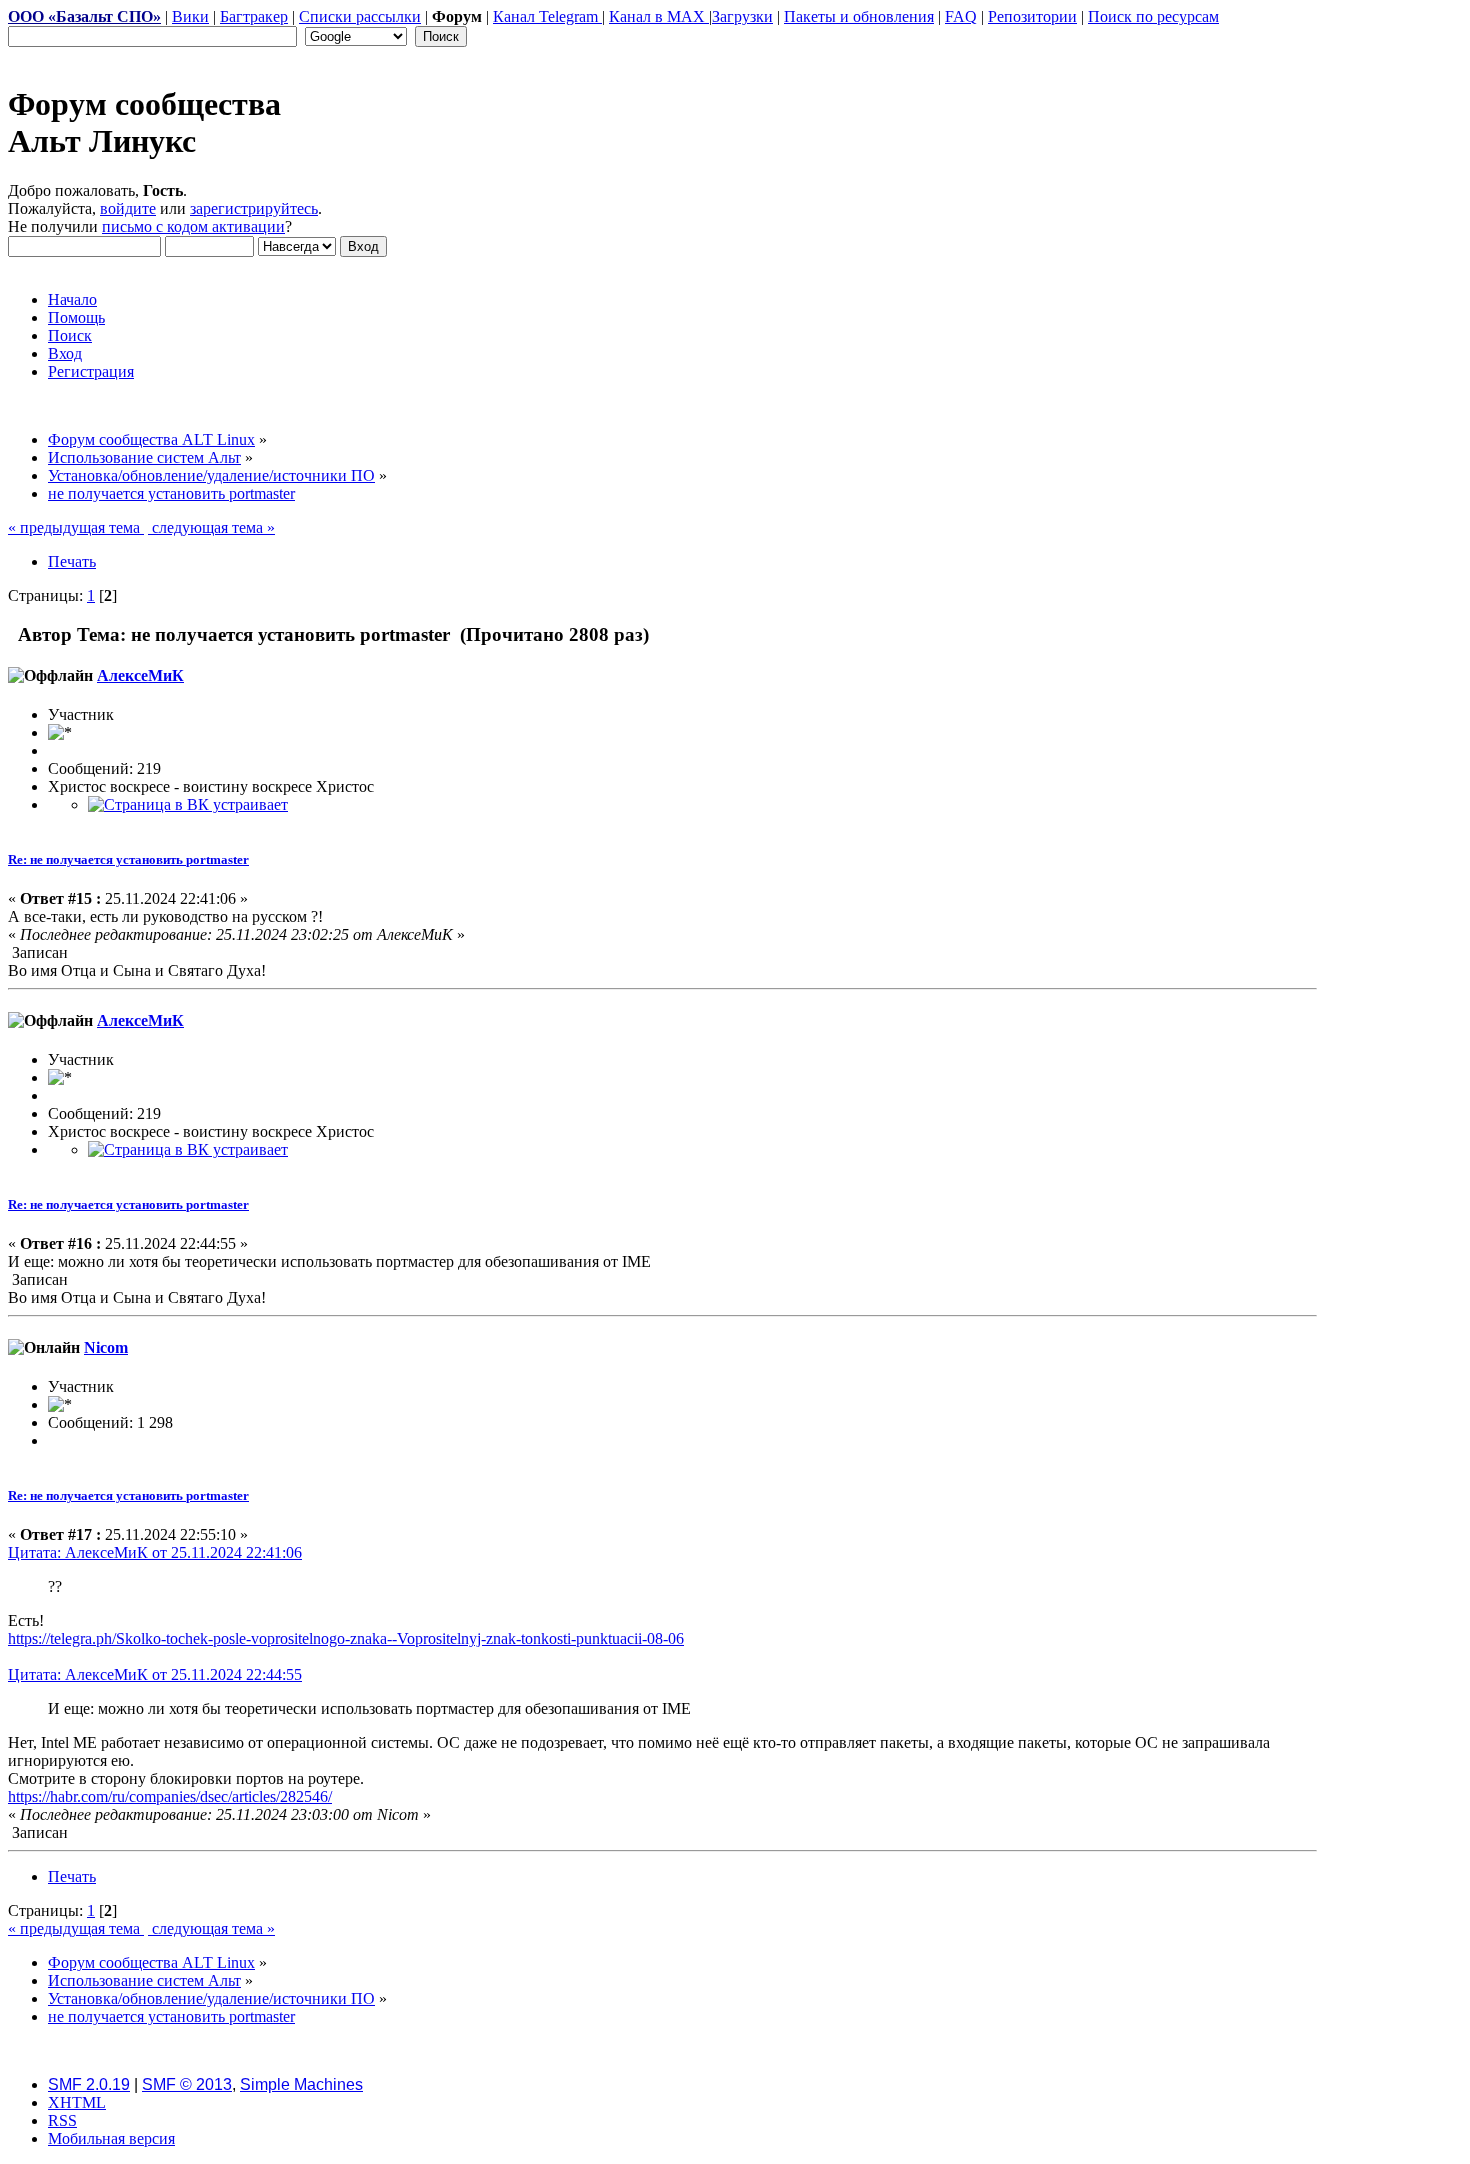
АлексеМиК (140, 675)
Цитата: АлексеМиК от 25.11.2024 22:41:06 (155, 1552)
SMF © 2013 (187, 2084)
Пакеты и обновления (859, 16)
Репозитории (1032, 16)
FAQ (961, 16)
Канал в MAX (659, 16)
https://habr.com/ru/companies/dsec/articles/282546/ (170, 1796)
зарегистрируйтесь (254, 208)
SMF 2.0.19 (89, 2084)
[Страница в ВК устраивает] (188, 804)
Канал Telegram (547, 16)
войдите (128, 208)
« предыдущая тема (76, 527)
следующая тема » (211, 527)
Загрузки (742, 16)
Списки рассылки (360, 16)
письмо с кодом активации (193, 226)
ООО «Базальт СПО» (84, 16)
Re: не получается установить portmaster (128, 859)
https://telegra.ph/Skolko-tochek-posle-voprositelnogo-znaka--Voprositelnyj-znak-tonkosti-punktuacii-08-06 (346, 1638)
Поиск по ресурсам (1153, 16)
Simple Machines (301, 2084)
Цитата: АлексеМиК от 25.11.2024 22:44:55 (155, 1674)
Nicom (106, 1347)
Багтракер (254, 16)
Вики (190, 16)
